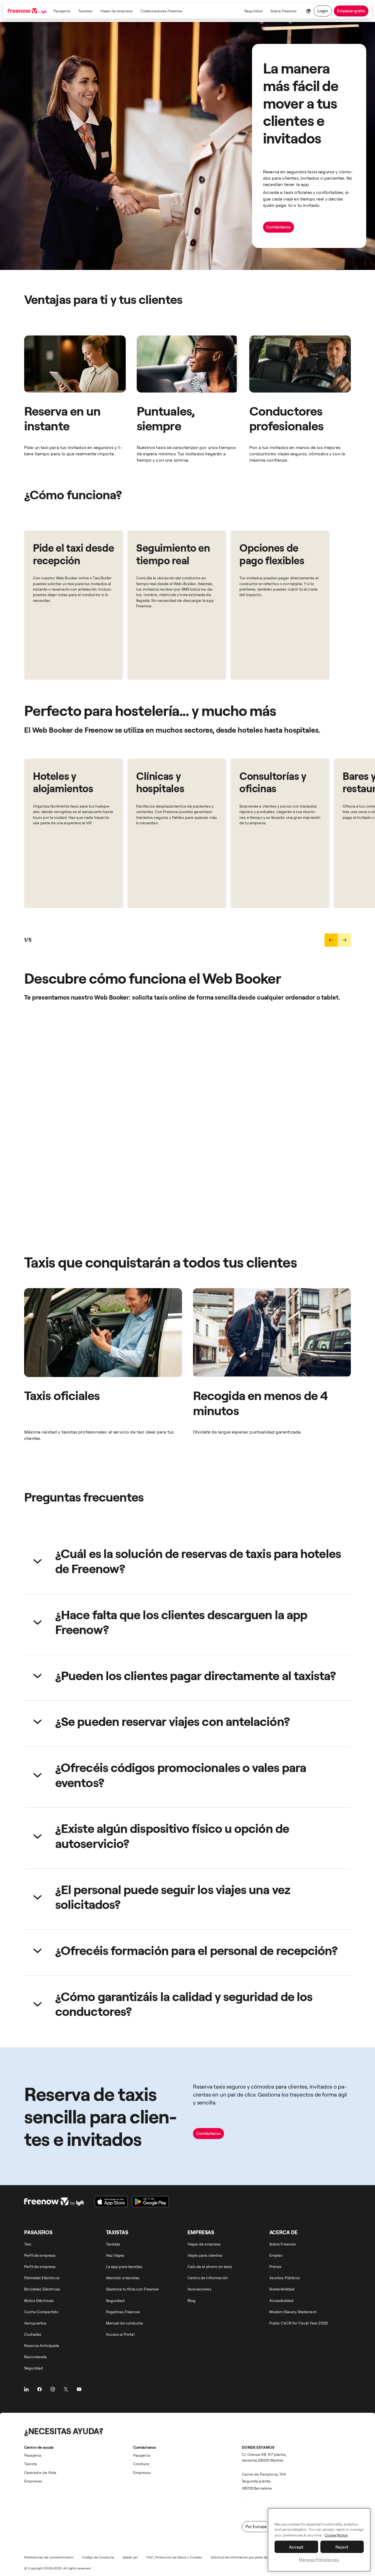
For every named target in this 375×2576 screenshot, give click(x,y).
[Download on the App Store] (111, 2202)
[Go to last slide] (331, 940)
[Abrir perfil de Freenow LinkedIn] (26, 2389)
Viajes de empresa (116, 11)
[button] (187, 1561)
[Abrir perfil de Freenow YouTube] (79, 2389)
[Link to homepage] (28, 11)
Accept (296, 2547)
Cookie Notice (336, 2535)
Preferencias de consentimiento (49, 2557)
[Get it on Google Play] (150, 2202)
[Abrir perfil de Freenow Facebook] (40, 2389)
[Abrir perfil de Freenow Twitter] (66, 2389)
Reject (342, 2547)
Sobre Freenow (284, 11)
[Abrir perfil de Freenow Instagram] (53, 2389)
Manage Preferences (319, 2559)
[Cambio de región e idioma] (308, 11)
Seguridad (254, 11)
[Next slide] (344, 940)
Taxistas (85, 11)
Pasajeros (62, 11)
